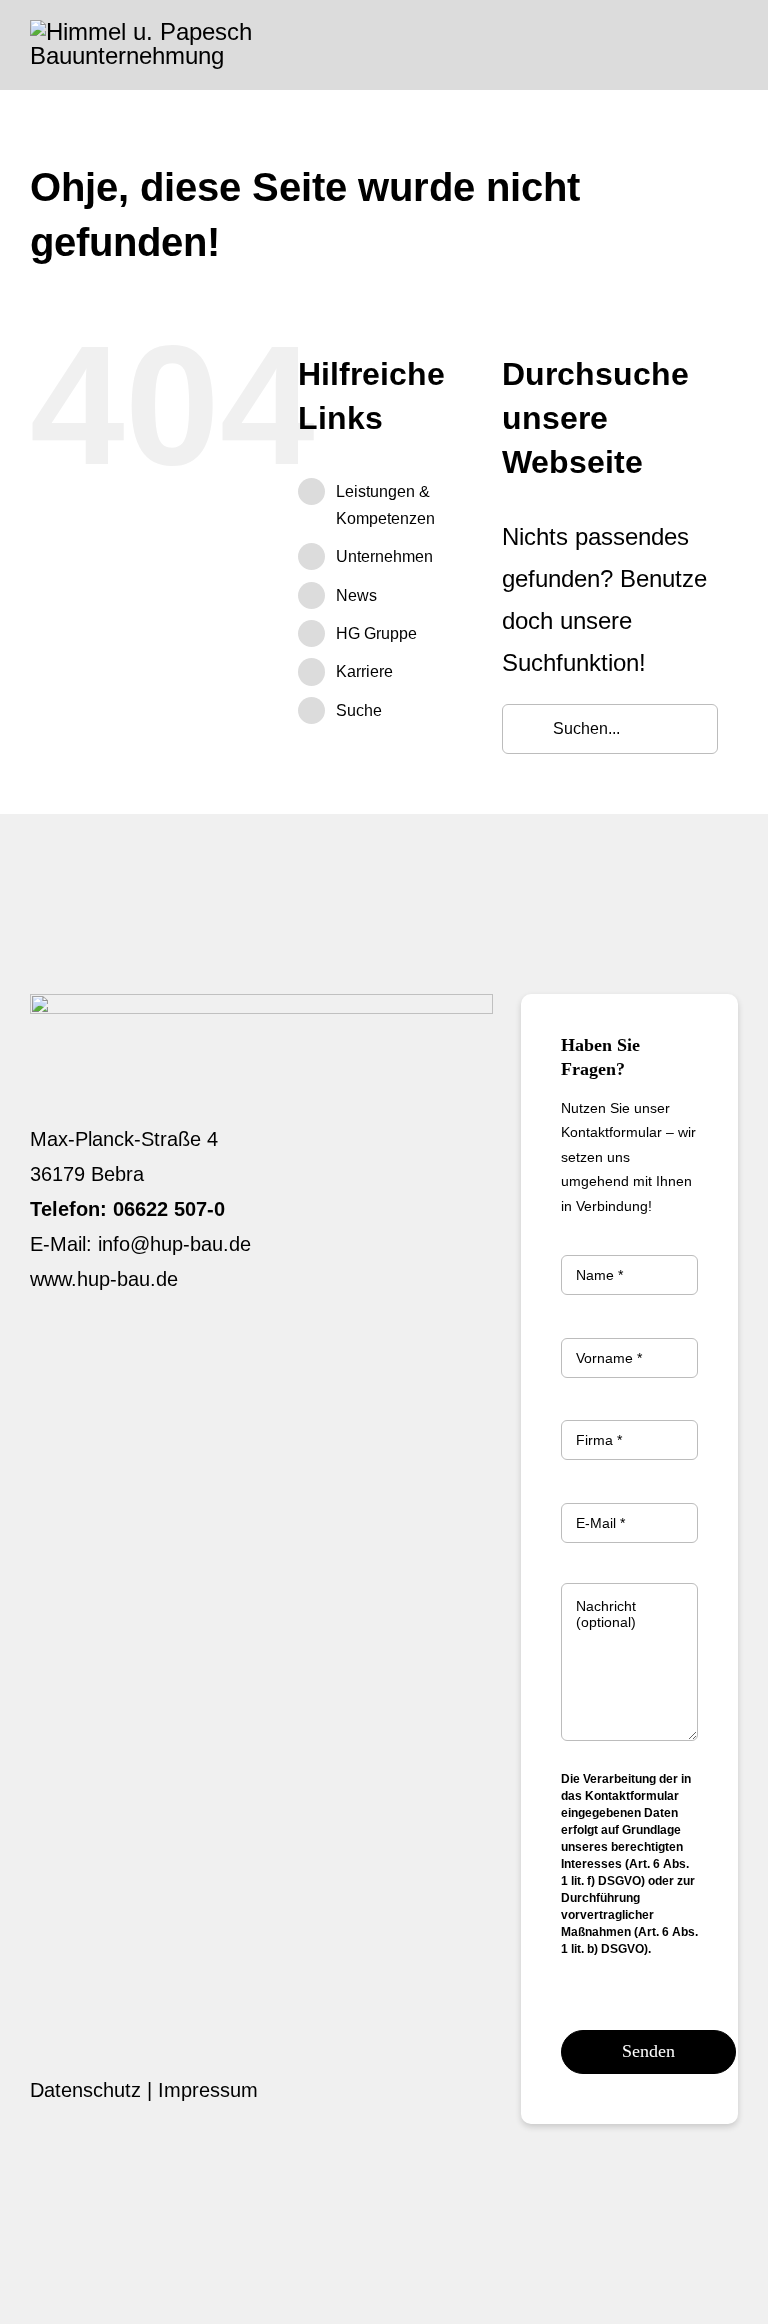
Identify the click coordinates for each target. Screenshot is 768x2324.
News (356, 595)
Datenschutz (85, 2090)
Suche (359, 710)
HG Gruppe (376, 633)
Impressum (208, 2090)
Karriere (364, 671)
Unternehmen (384, 556)
